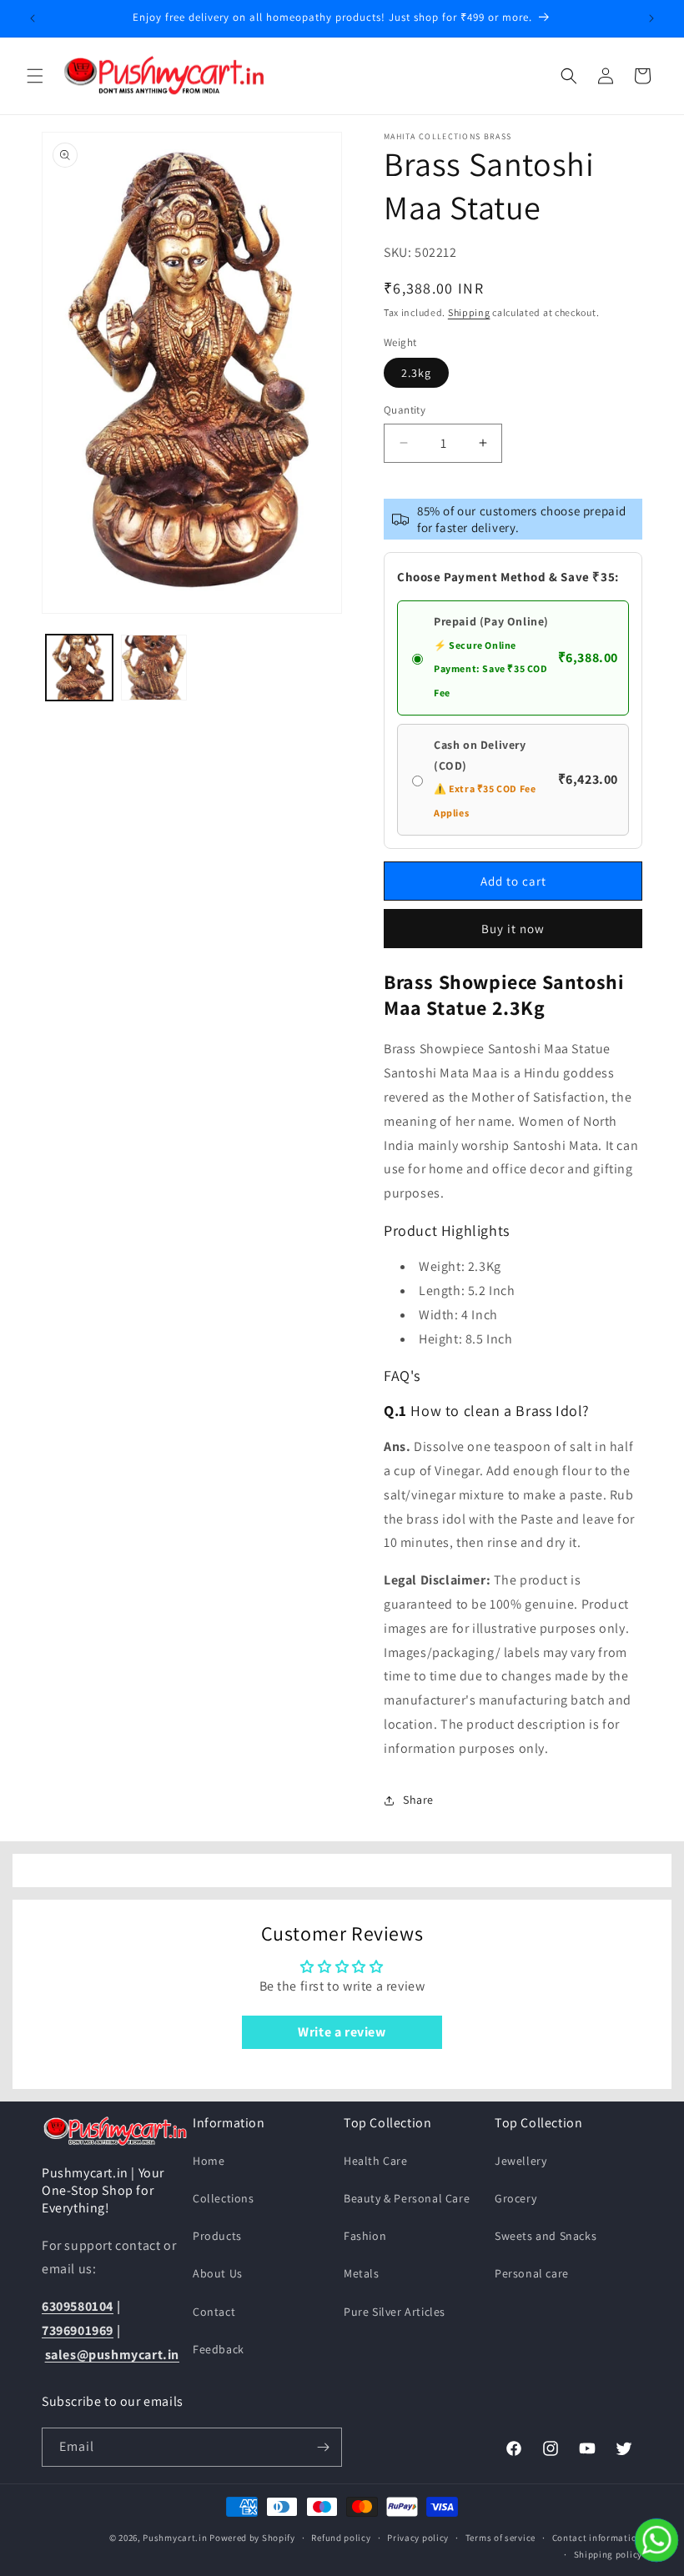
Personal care (532, 2273)
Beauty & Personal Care (407, 2198)
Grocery (516, 2198)
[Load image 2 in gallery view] (154, 668)
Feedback (219, 2349)
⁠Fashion (365, 2236)
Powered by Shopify (252, 2538)
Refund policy (341, 2538)
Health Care (376, 2161)
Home (209, 2161)
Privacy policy (418, 2538)
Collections (224, 2198)
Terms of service (500, 2538)
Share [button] (418, 1800)
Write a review (342, 2032)
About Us (218, 2273)
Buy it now (513, 929)
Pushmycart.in (175, 2538)
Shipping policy (609, 2554)
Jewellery (521, 2161)
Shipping (469, 312)
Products (217, 2236)
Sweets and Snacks (546, 2236)
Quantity (405, 410)
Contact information (597, 2538)
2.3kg (416, 373)
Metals (362, 2273)
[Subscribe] (323, 2447)
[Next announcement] (651, 18)
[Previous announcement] (33, 18)
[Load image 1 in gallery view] (79, 668)
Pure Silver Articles (395, 2312)
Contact (214, 2312)
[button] (35, 76)
